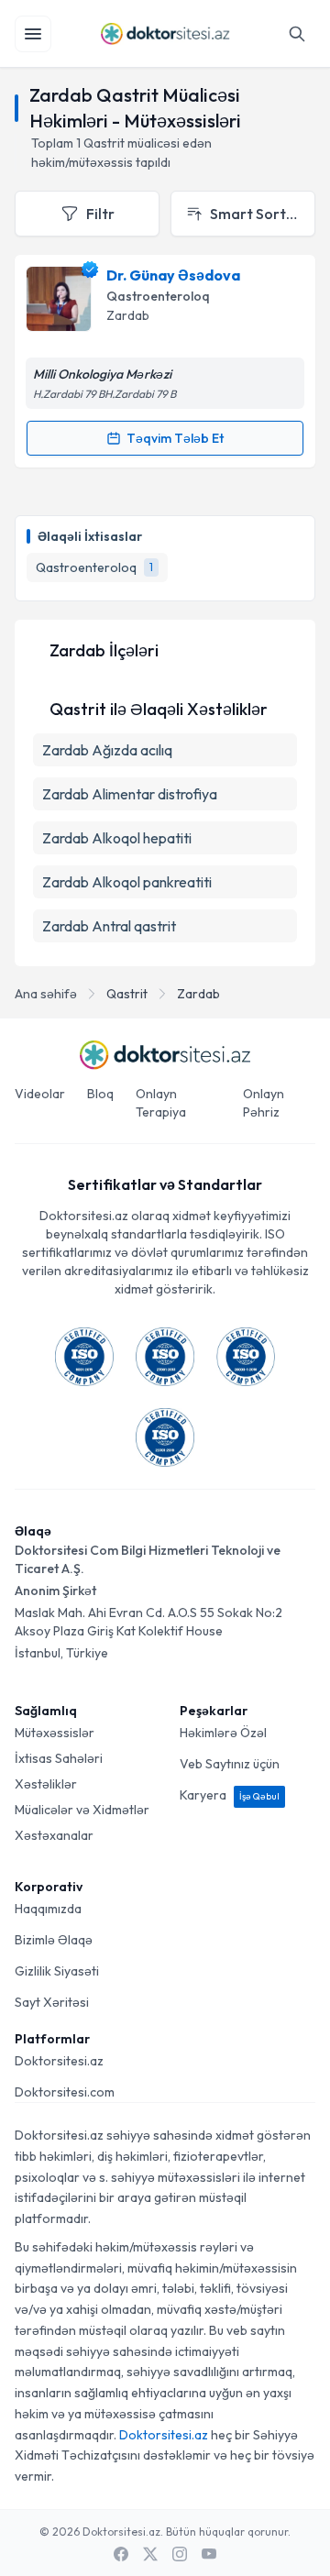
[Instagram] (180, 2554)
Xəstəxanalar (54, 1835)
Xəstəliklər (46, 1784)
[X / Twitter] (150, 2554)
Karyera (230, 1795)
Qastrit (127, 994)
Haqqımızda (48, 1909)
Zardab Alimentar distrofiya (130, 794)
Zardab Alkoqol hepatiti (117, 838)
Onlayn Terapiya (161, 1103)
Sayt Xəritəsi (52, 2002)
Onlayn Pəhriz (264, 1103)
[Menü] (33, 34)
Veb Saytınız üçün (230, 1764)
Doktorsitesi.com (65, 2092)
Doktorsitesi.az (59, 2061)
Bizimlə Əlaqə (54, 1940)
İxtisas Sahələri (59, 1758)
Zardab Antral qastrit (109, 926)
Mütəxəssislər (55, 1733)
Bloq (100, 1094)
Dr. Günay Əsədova (173, 275)
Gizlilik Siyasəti (57, 1971)
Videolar (40, 1094)
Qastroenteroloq (158, 296)
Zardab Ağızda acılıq (107, 750)
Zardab (198, 994)
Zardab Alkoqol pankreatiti (127, 882)
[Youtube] (209, 2554)
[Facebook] (121, 2554)
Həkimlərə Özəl (223, 1733)
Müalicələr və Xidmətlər (82, 1810)
